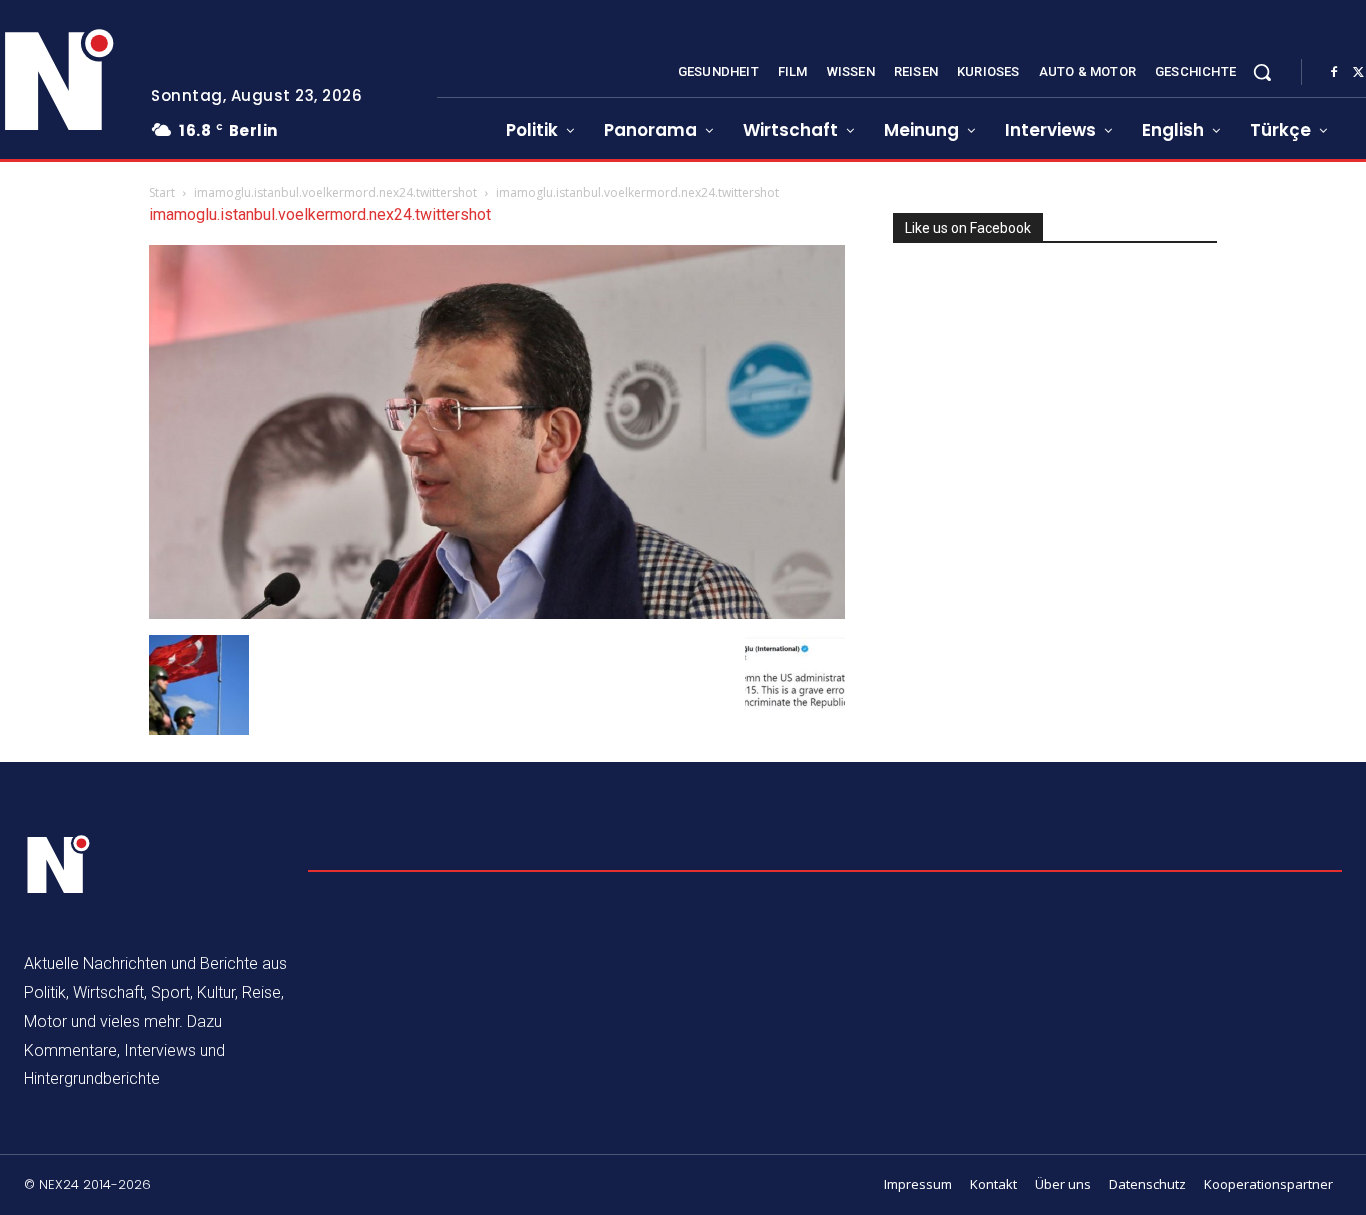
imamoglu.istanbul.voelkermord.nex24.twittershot (335, 192)
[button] (1262, 72)
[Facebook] (1334, 73)
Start (162, 192)
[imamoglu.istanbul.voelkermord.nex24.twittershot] (497, 613)
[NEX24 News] (59, 865)
